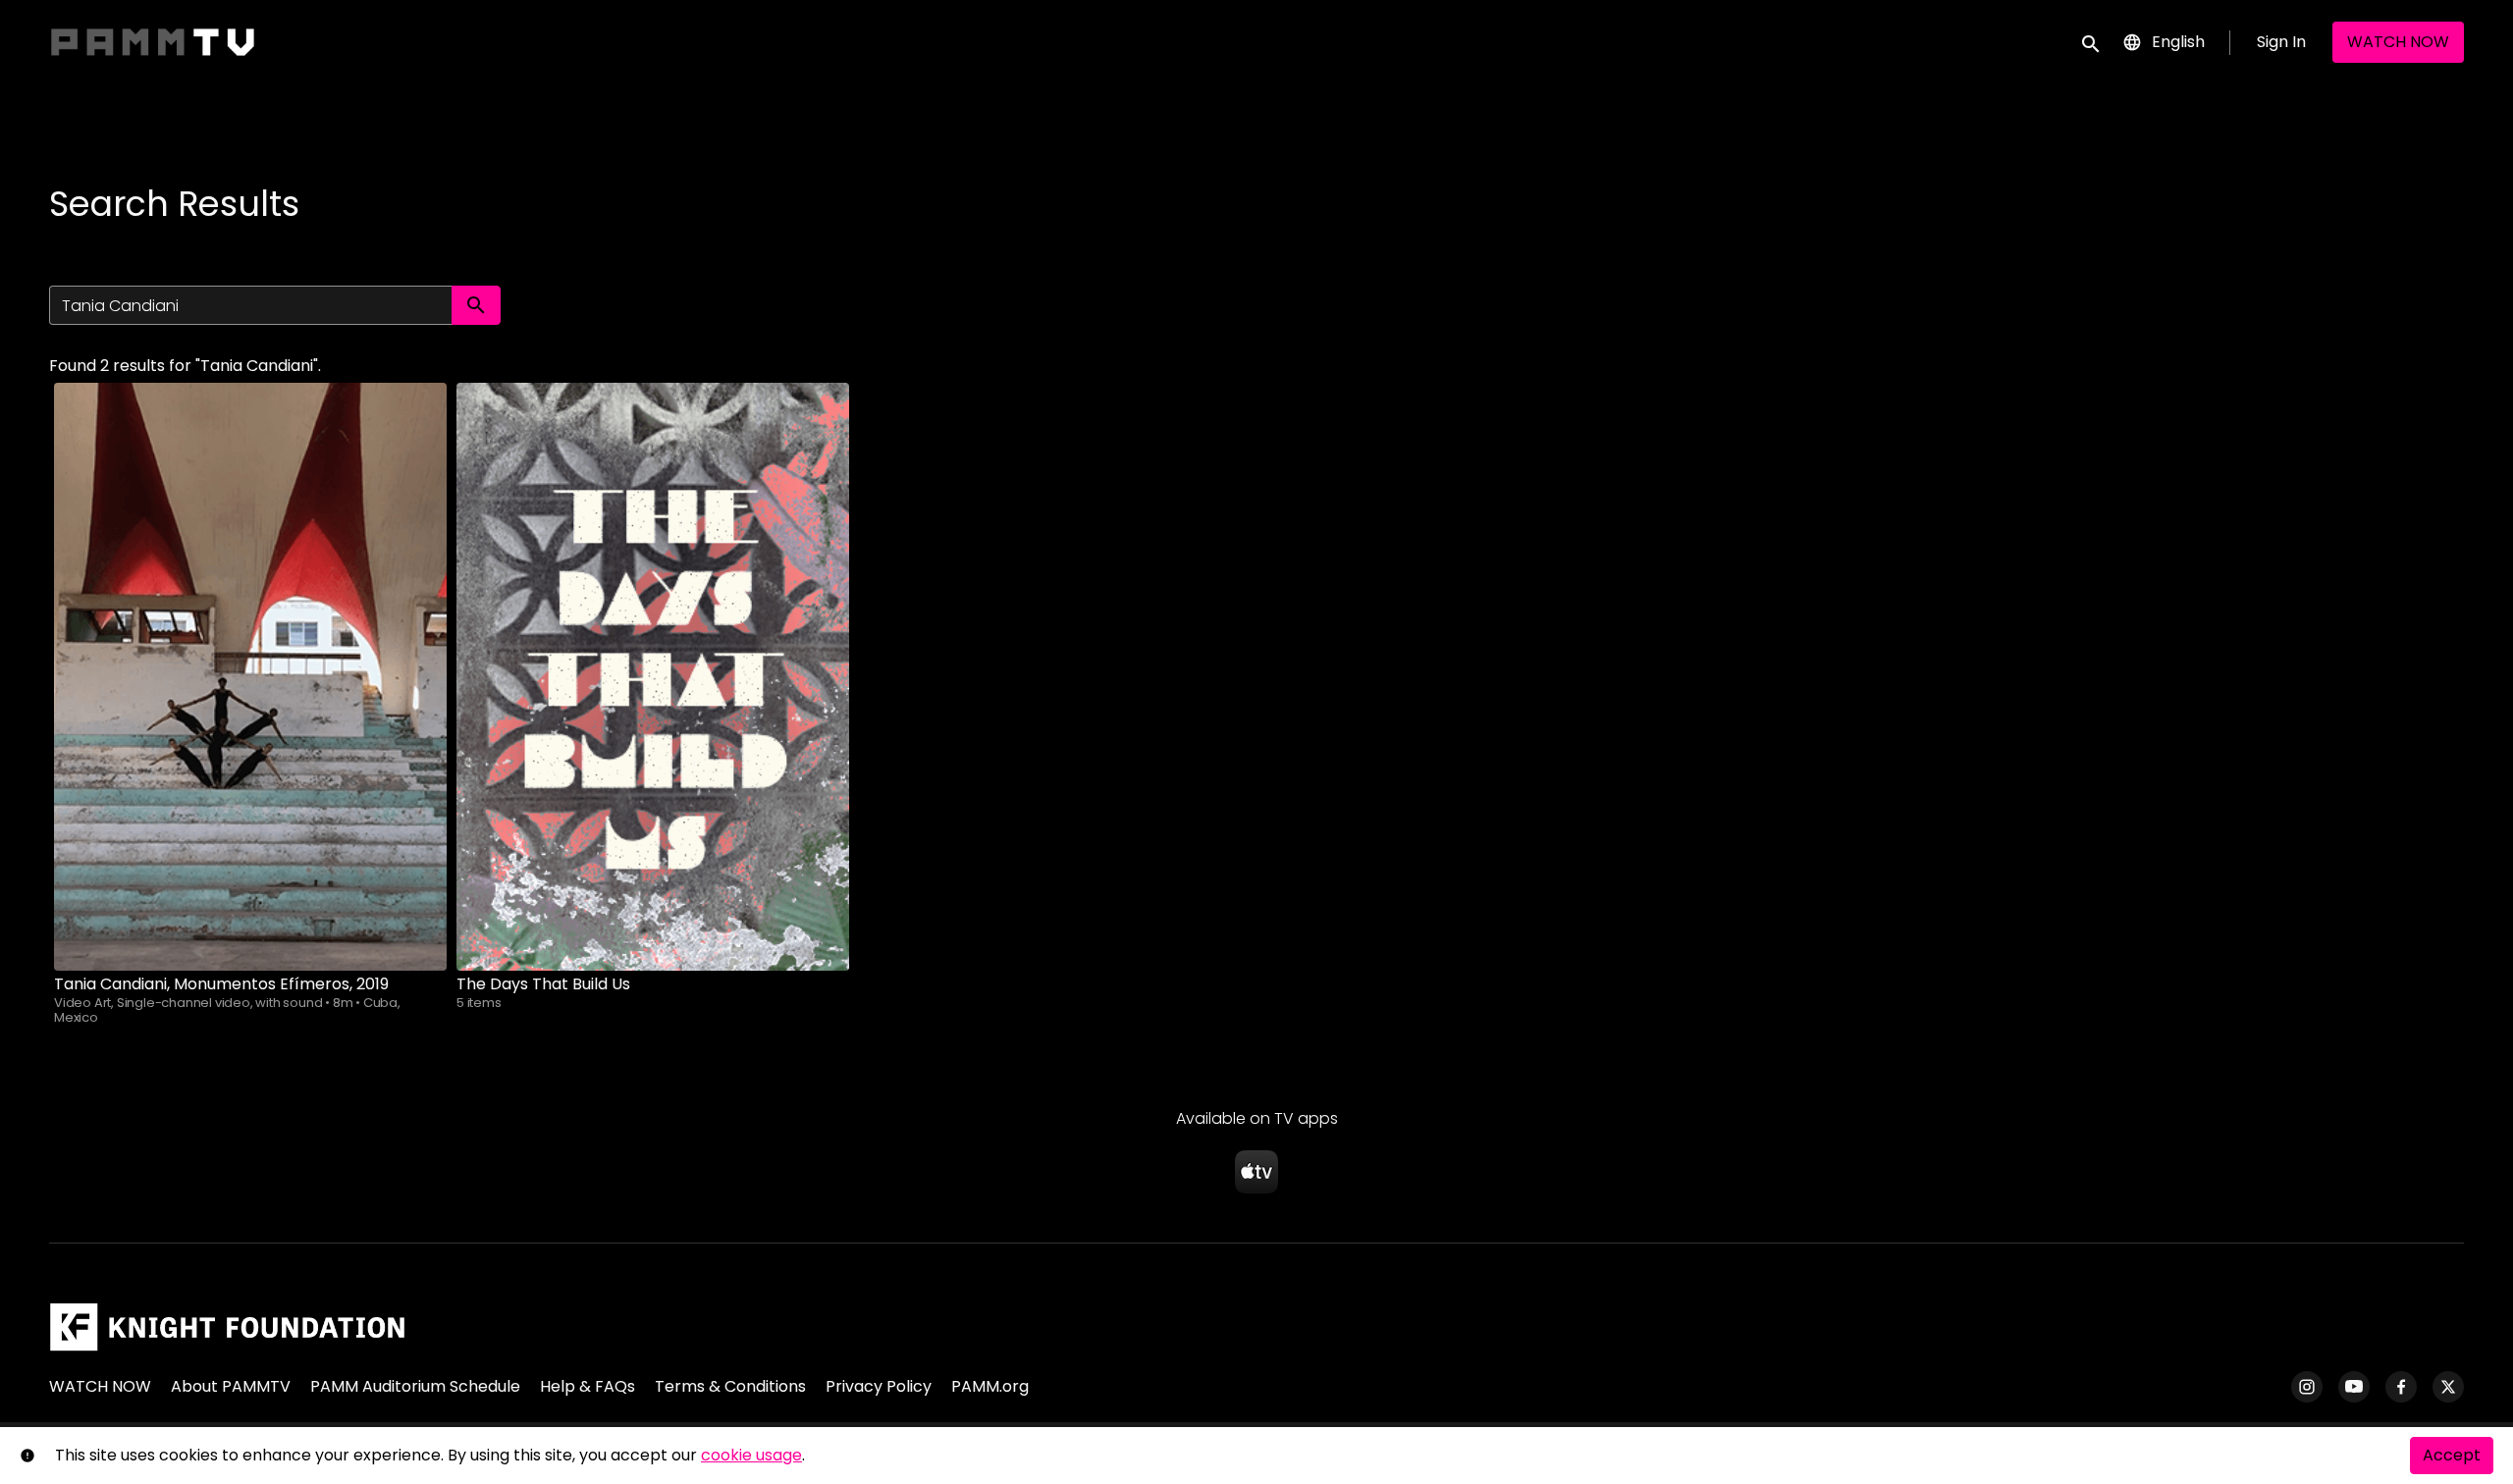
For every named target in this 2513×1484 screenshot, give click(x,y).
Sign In (2281, 42)
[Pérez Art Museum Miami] (227, 1327)
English (2178, 42)
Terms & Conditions (730, 1386)
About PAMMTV (231, 1386)
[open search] (2092, 42)
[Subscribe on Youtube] (2354, 1387)
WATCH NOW (2398, 42)
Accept (2452, 1455)
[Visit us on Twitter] (2448, 1387)
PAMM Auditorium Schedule (415, 1386)
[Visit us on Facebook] (2401, 1387)
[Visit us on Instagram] (2307, 1387)
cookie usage (751, 1455)
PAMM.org (990, 1386)
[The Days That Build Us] (653, 677)
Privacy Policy (879, 1386)
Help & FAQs (588, 1386)
